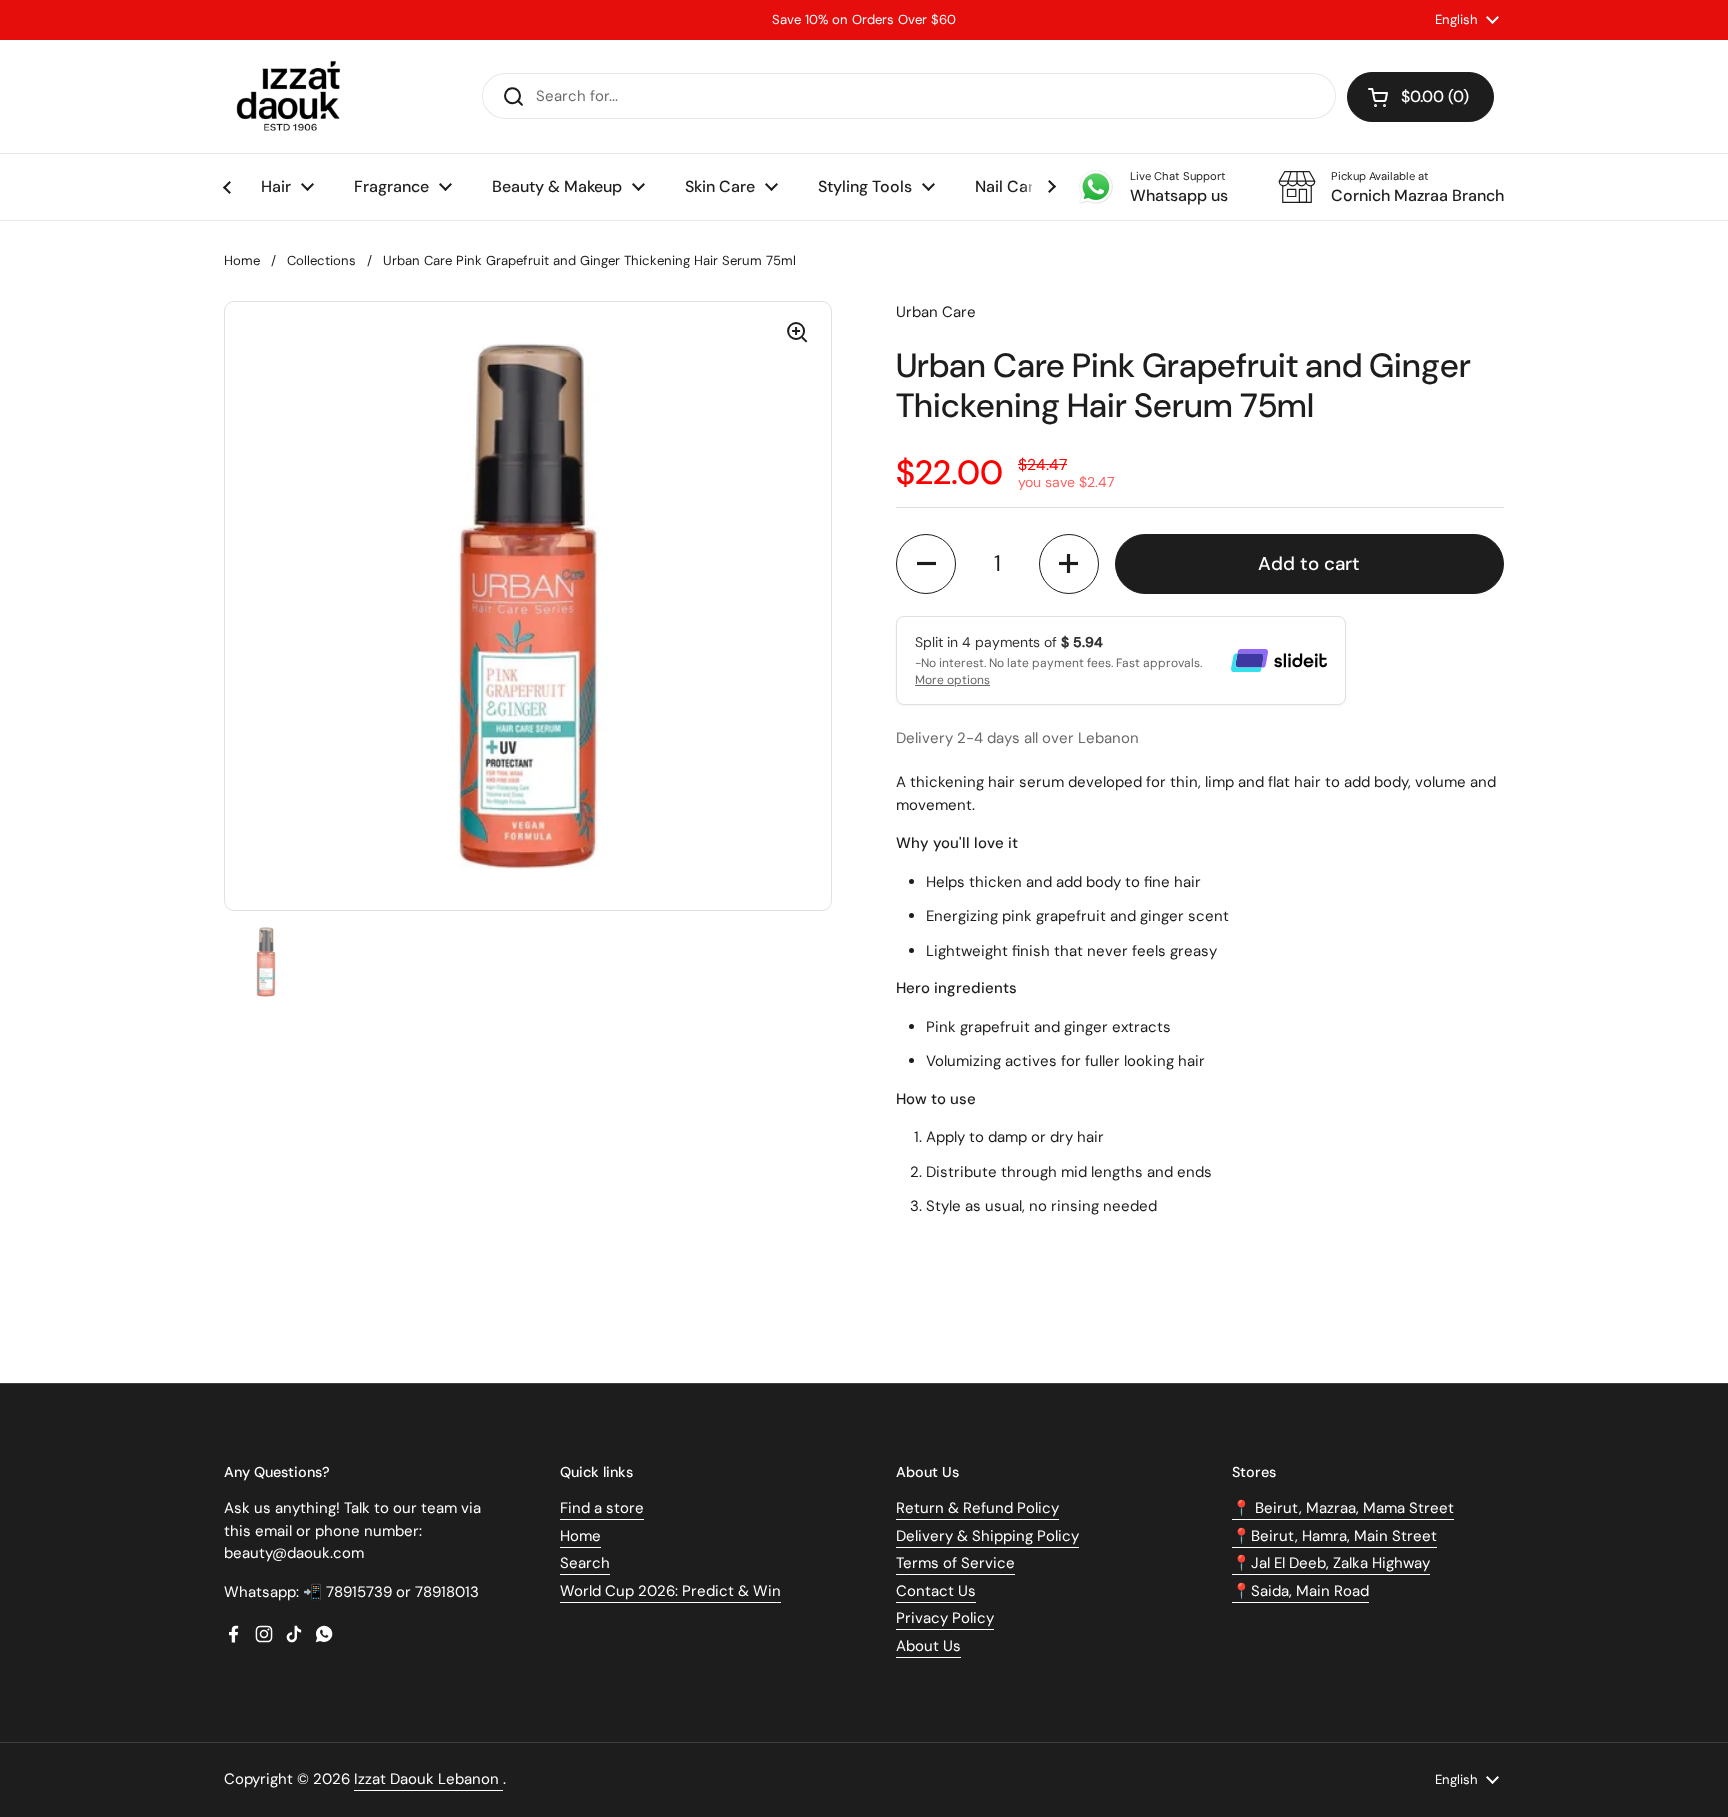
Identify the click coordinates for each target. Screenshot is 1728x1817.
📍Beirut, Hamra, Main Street (1334, 1536)
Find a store (602, 1508)
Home (242, 260)
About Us (928, 1646)
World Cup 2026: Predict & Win (670, 1591)
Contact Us (936, 1591)
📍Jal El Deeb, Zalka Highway (1331, 1563)
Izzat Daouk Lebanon (428, 1779)
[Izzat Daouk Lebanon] (292, 96)
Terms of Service (955, 1563)
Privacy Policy (945, 1618)
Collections (321, 260)
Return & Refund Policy (977, 1508)
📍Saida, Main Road (1300, 1591)
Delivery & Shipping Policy (987, 1536)
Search (585, 1563)
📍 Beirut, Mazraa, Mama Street (1343, 1508)
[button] (1420, 97)
